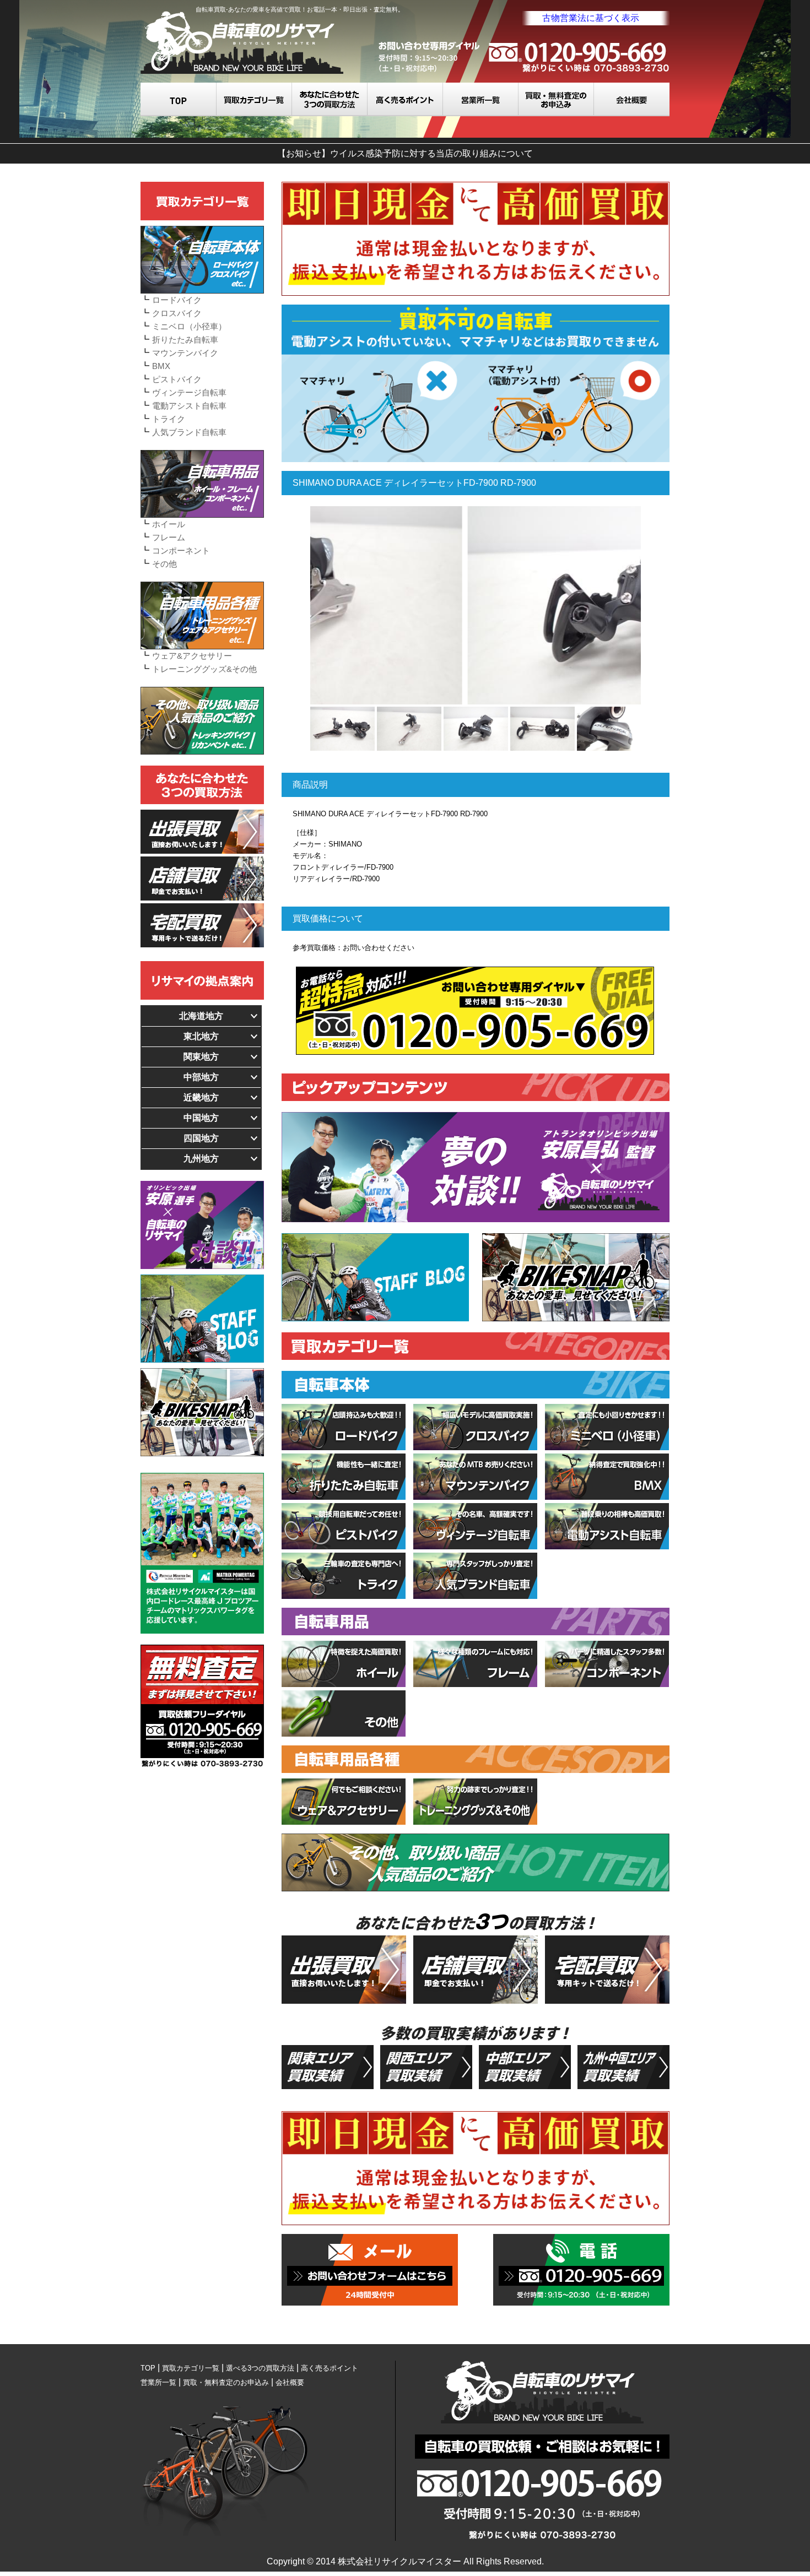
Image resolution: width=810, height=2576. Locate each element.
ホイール (169, 524)
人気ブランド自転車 (189, 432)
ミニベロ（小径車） (189, 326)
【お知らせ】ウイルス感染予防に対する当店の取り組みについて (405, 153)
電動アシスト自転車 (189, 406)
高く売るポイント (405, 99)
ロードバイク (177, 300)
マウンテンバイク (185, 353)
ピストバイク (177, 379)
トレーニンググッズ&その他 (204, 669)
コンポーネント (181, 551)
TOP (179, 99)
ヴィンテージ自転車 (189, 392)
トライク (169, 419)
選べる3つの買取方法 (330, 99)
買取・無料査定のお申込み (556, 99)
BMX (161, 366)
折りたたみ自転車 (185, 340)
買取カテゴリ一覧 (254, 99)
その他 (164, 564)
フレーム (169, 537)
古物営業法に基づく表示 (591, 18)
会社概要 (632, 99)
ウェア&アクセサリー (192, 656)
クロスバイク (177, 313)
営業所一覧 (481, 99)
